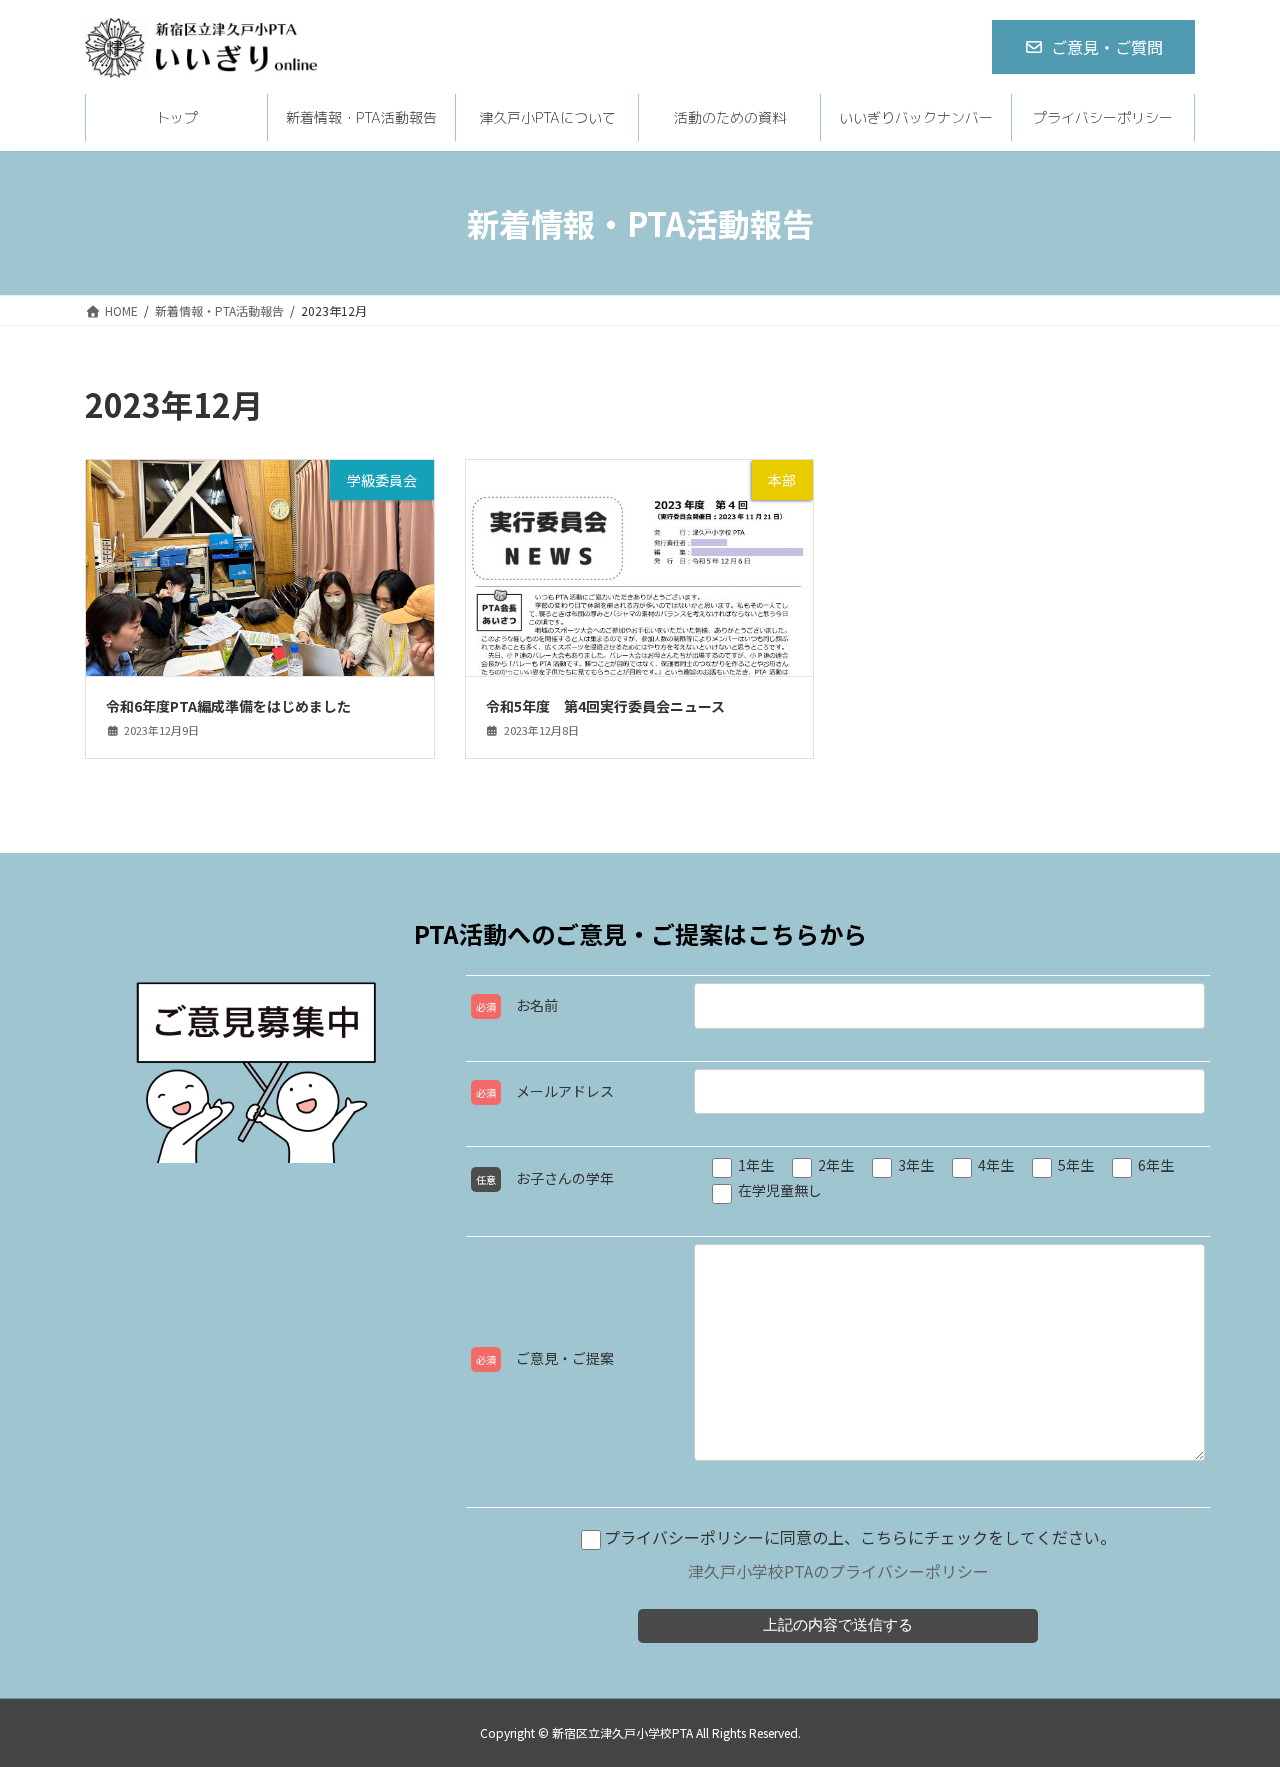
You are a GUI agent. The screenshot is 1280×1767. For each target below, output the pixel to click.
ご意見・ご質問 (1107, 47)
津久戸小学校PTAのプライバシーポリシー (838, 1571)
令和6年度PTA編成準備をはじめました (228, 706)
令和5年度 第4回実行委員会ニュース (605, 706)
